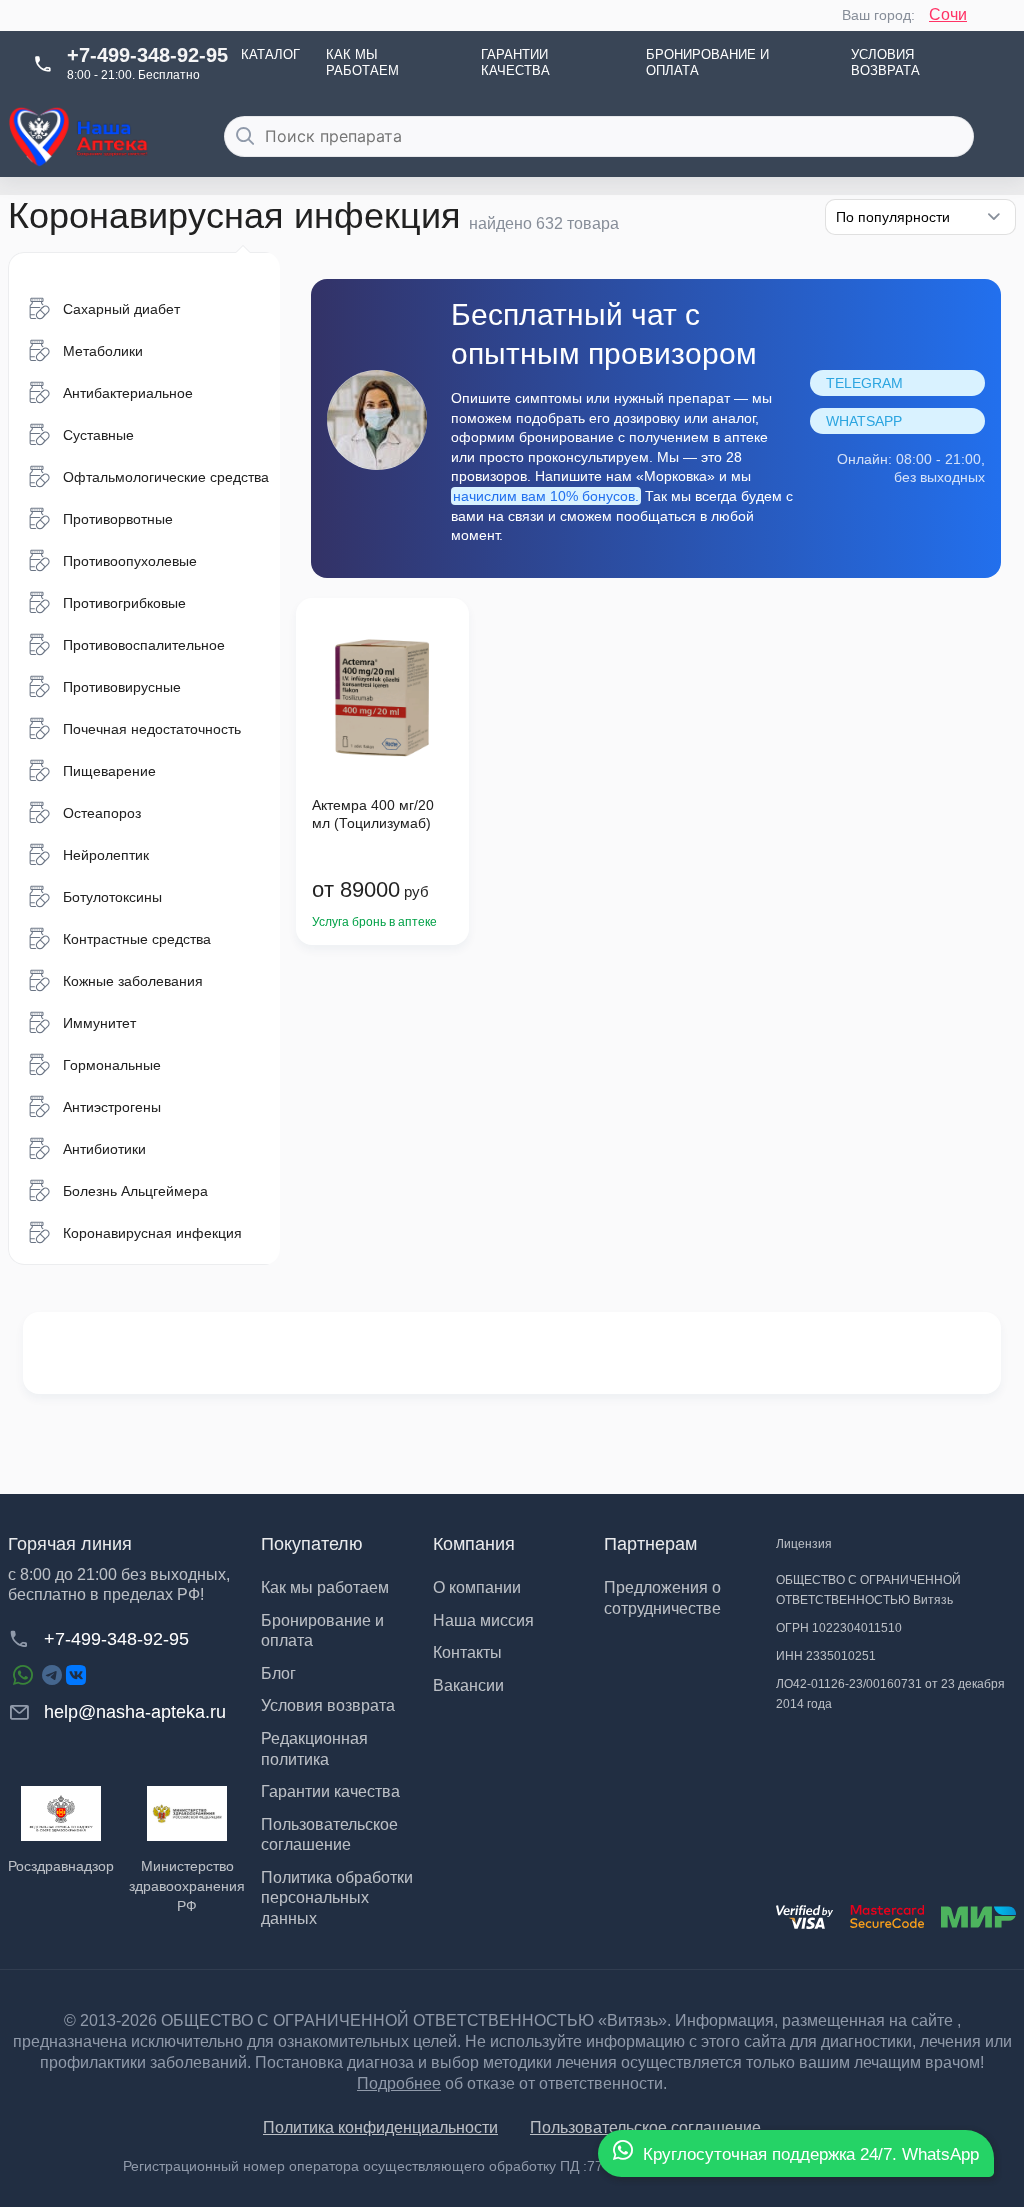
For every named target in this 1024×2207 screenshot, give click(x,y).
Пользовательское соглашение (645, 2127)
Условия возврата (885, 63)
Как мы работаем (362, 63)
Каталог (270, 54)
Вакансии (468, 1685)
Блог (278, 1673)
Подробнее (399, 2083)
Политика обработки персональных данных (337, 1898)
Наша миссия (483, 1620)
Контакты (467, 1652)
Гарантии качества (515, 63)
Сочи (948, 14)
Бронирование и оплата (707, 63)
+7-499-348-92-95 (147, 55)
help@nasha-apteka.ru (135, 1712)
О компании (477, 1587)
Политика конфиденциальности (380, 2127)
